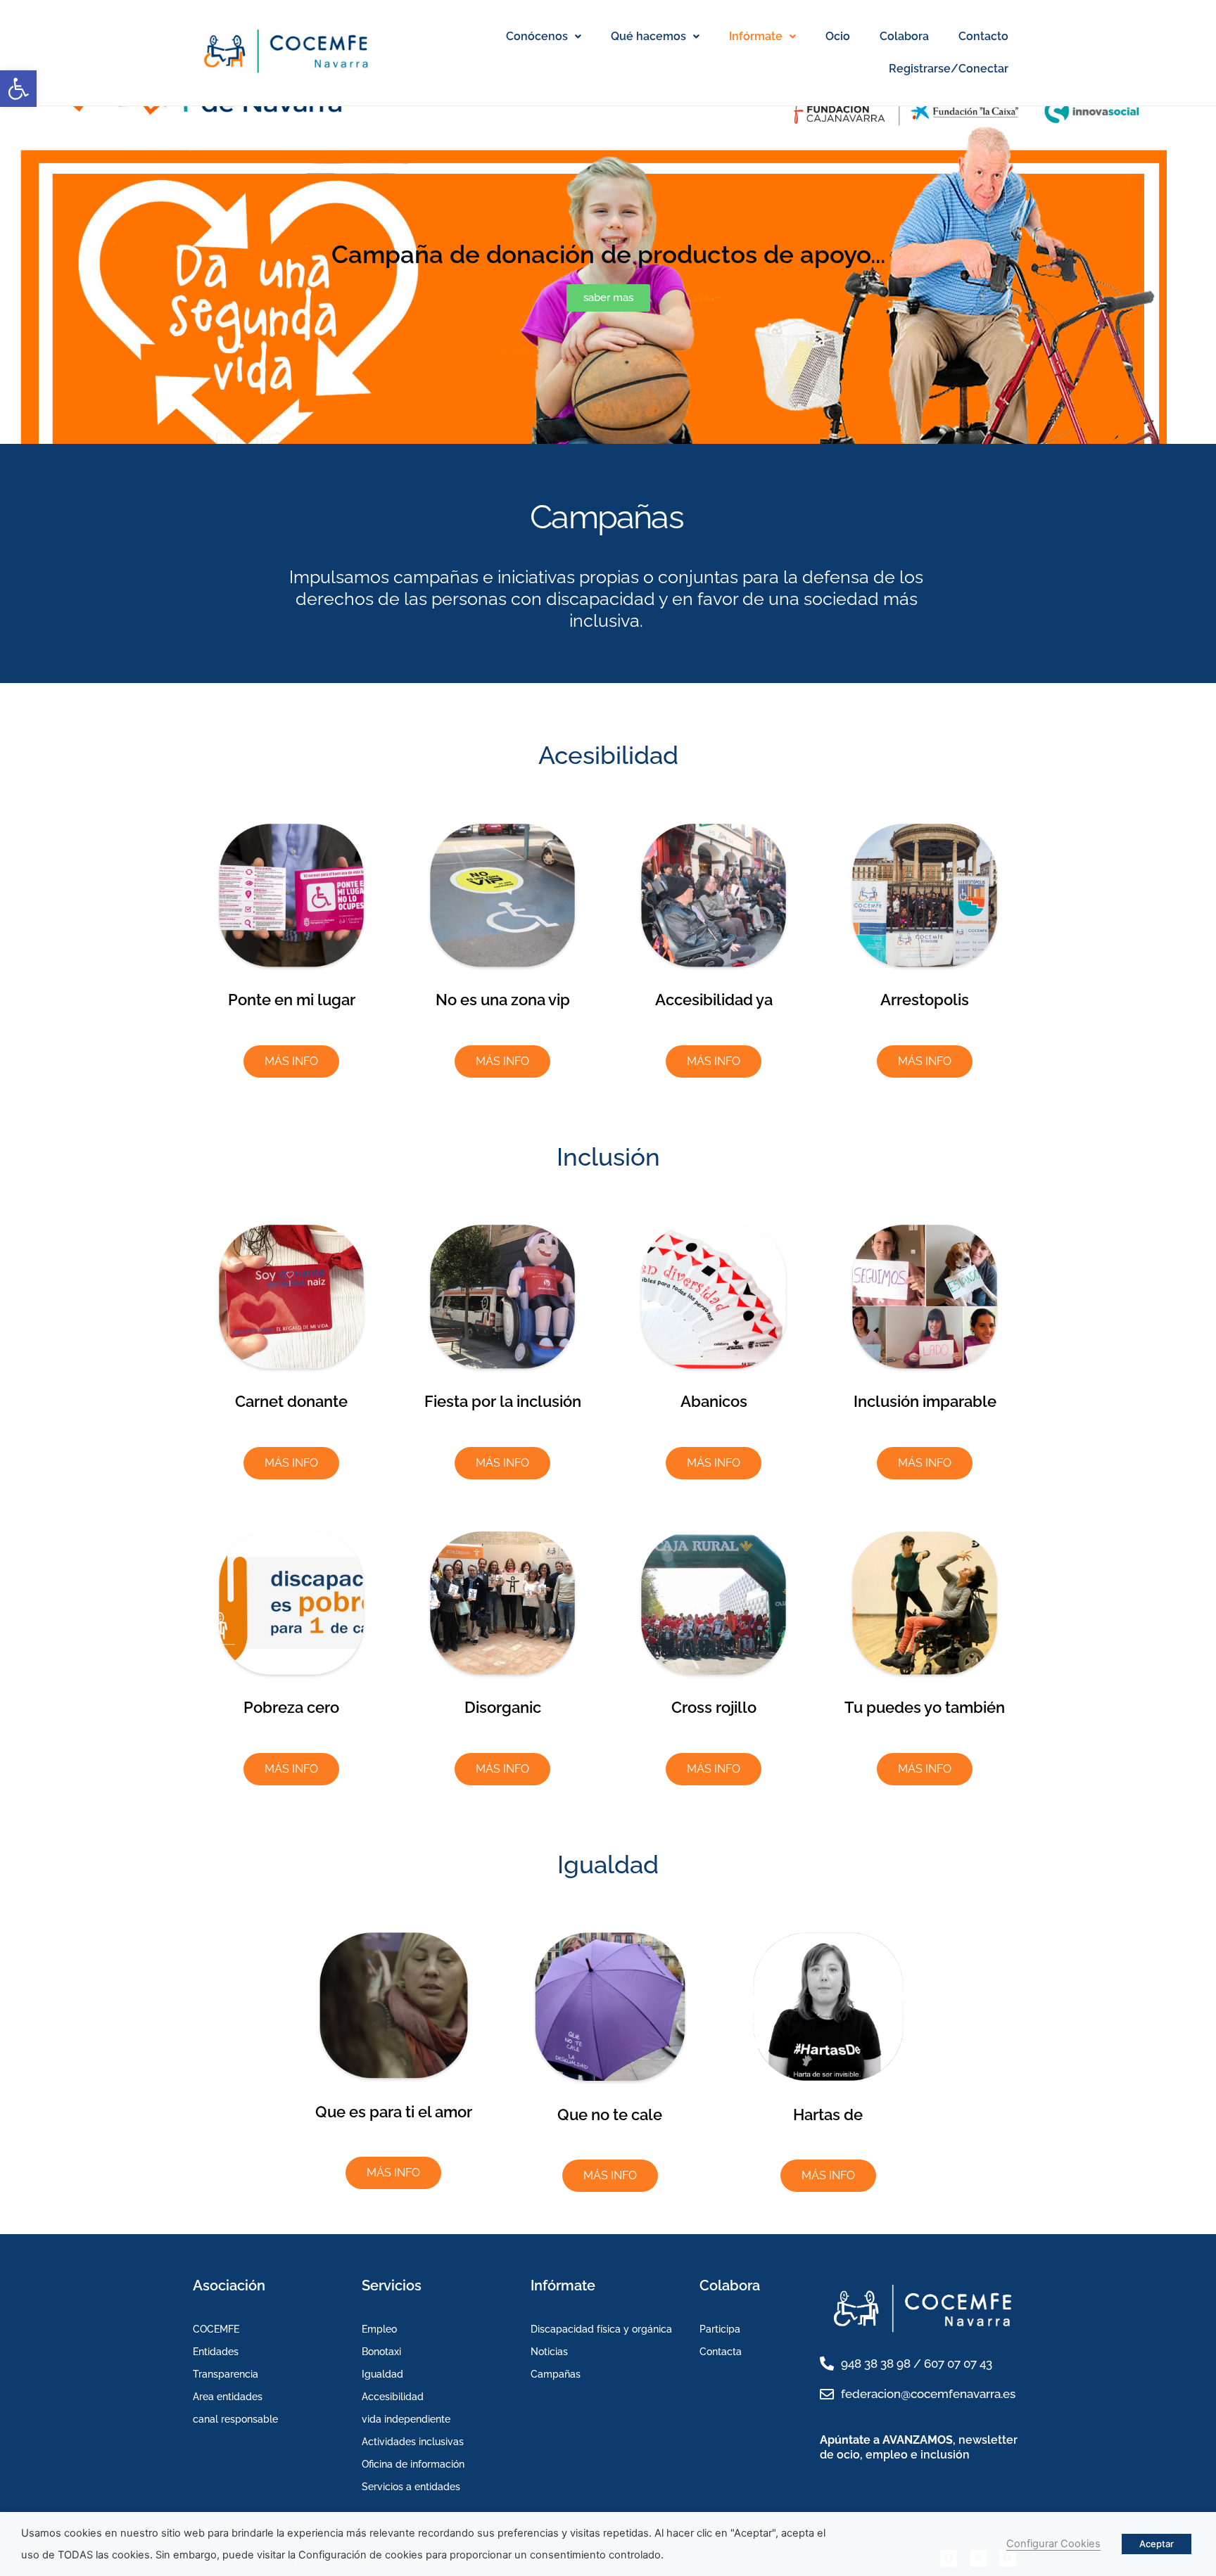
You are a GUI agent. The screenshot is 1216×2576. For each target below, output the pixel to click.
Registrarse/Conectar (949, 69)
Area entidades (228, 2397)
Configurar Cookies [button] (1053, 2544)
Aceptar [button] (1157, 2544)
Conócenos (537, 36)
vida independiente (406, 2419)
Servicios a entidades (411, 2487)
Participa (720, 2329)
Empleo (379, 2329)
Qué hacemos (648, 36)
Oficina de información (413, 2464)
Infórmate (756, 36)
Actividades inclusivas (413, 2442)
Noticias (549, 2352)
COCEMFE (216, 2329)
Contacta (721, 2352)
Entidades (216, 2352)
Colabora (904, 36)
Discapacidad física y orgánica (601, 2329)
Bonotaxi (381, 2352)
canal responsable (235, 2419)
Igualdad (382, 2374)
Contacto (983, 36)
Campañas (556, 2374)
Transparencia (226, 2374)
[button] (18, 89)
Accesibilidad (393, 2397)
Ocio (838, 36)
